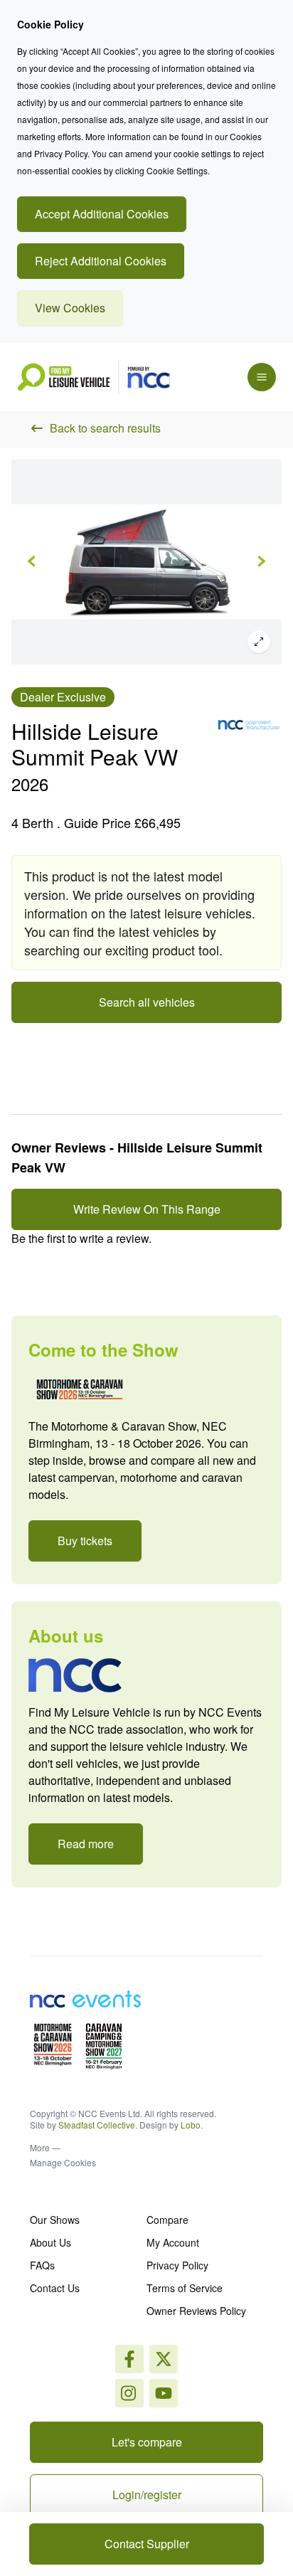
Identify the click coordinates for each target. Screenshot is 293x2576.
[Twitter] (129, 2393)
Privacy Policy (177, 2265)
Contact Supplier (147, 2544)
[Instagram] (164, 2359)
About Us (50, 2242)
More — (45, 2148)
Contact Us (55, 2288)
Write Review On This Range (147, 1209)
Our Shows (55, 2220)
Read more (86, 1844)
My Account (173, 2242)
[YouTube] (164, 2393)
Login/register (147, 2495)
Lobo (191, 2125)
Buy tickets (85, 1541)
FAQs (42, 2265)
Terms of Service (185, 2288)
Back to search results (105, 428)
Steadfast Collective (97, 2125)
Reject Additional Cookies (101, 261)
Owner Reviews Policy (196, 2311)
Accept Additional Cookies (102, 214)
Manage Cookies (63, 2162)
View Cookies (70, 308)
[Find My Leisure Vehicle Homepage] (94, 377)
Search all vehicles (147, 1002)
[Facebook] (129, 2359)
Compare (167, 2220)
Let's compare (147, 2442)
